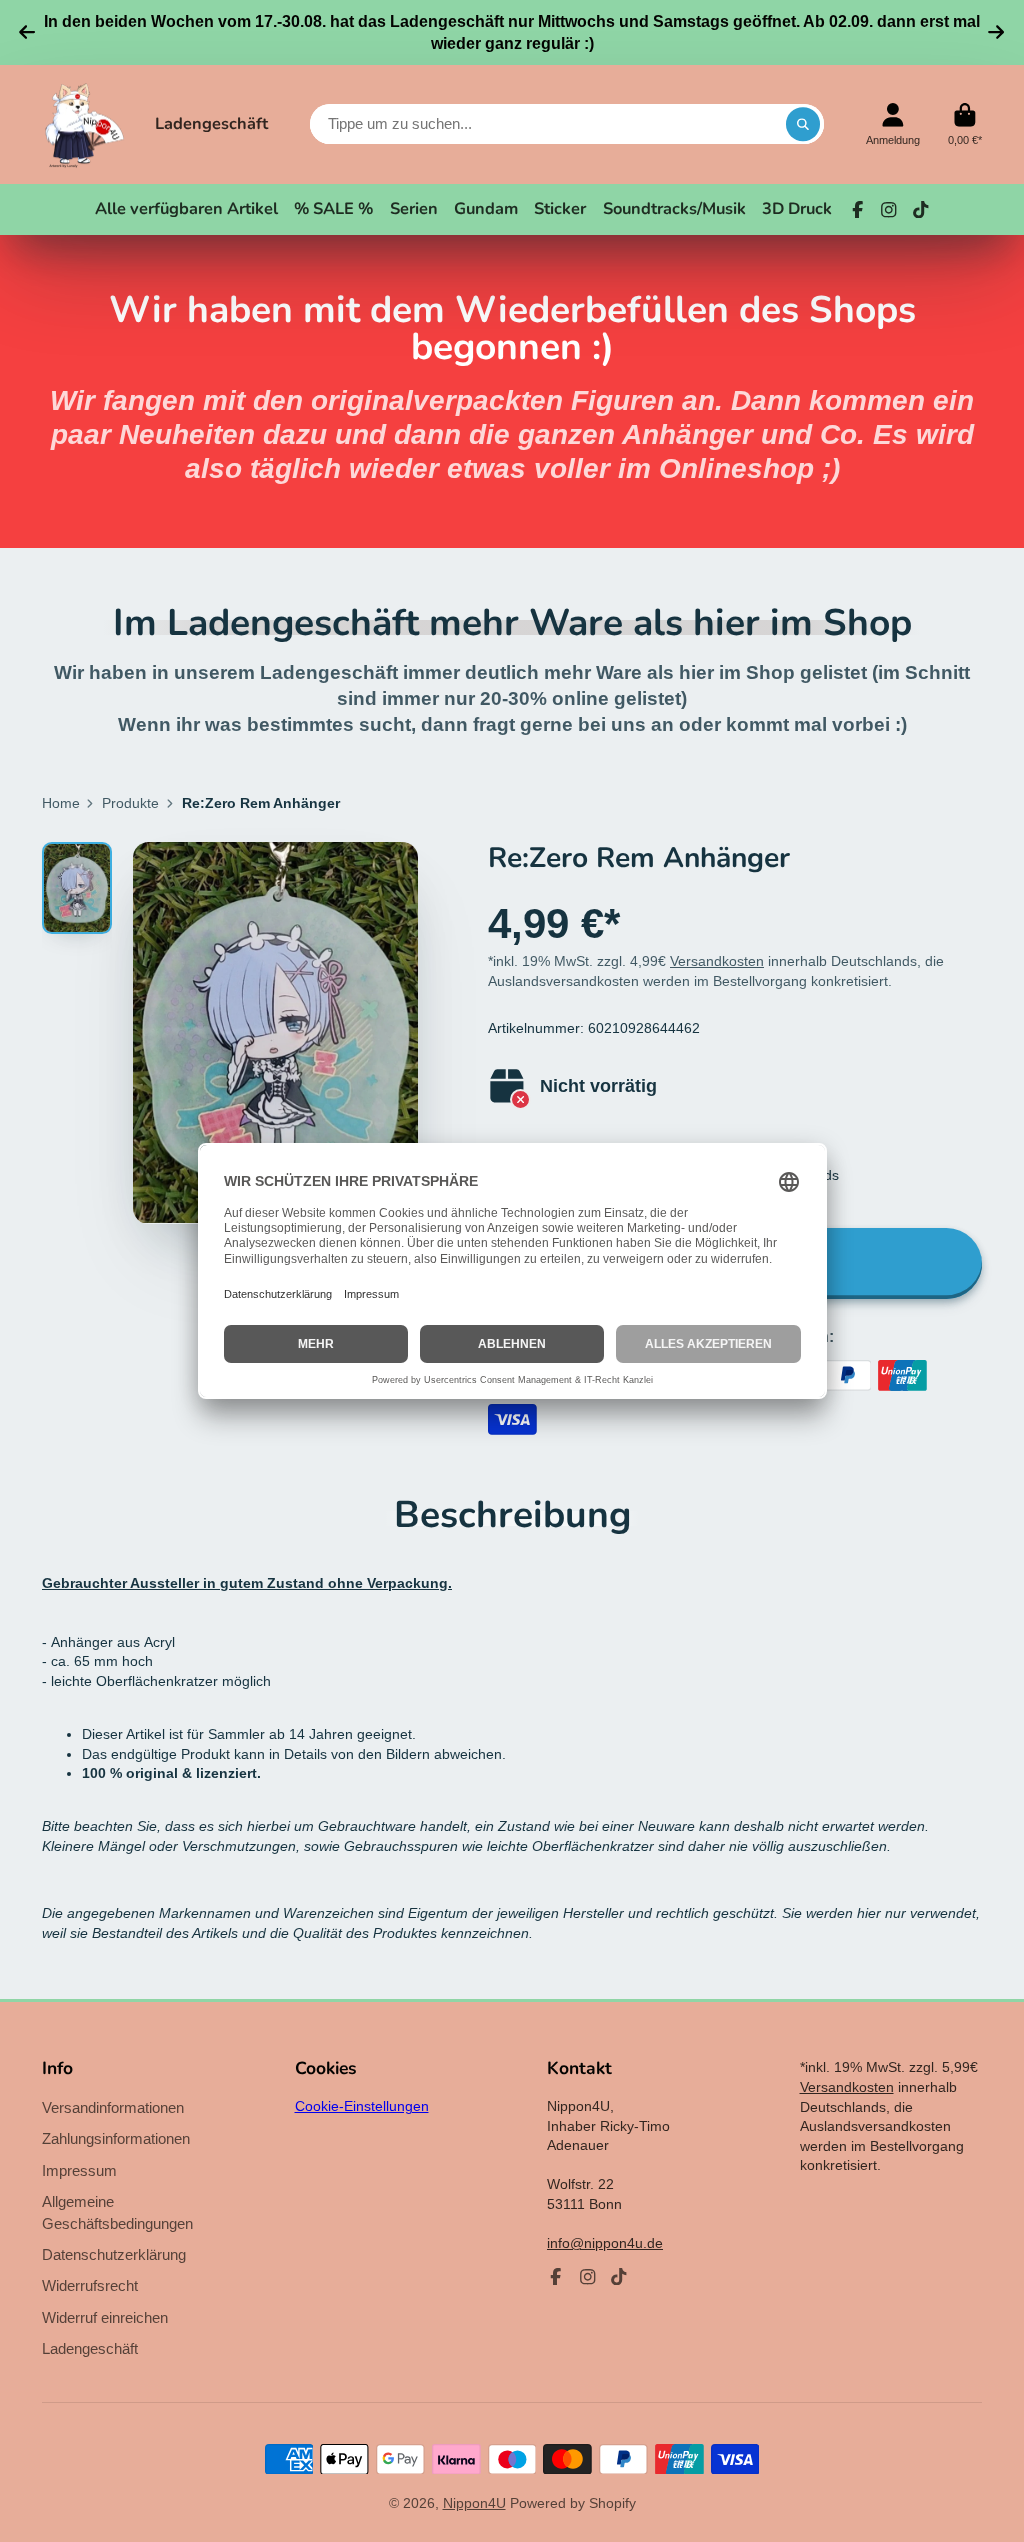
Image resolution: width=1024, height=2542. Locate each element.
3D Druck (797, 208)
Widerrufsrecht (90, 2285)
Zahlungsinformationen (116, 2138)
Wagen (965, 124)
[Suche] (803, 124)
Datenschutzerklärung (114, 2254)
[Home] (84, 125)
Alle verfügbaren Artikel (186, 208)
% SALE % (333, 208)
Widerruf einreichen (105, 2317)
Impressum (79, 2170)
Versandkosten (717, 961)
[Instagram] (889, 210)
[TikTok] (921, 210)
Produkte (130, 803)
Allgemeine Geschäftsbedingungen (117, 2212)
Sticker (560, 208)
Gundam (486, 208)
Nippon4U (474, 2503)
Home (61, 803)
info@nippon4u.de (605, 2243)
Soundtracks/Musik (674, 208)
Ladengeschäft (211, 123)
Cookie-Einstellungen (362, 2106)
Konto (893, 124)
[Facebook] (858, 210)
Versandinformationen (113, 2107)
